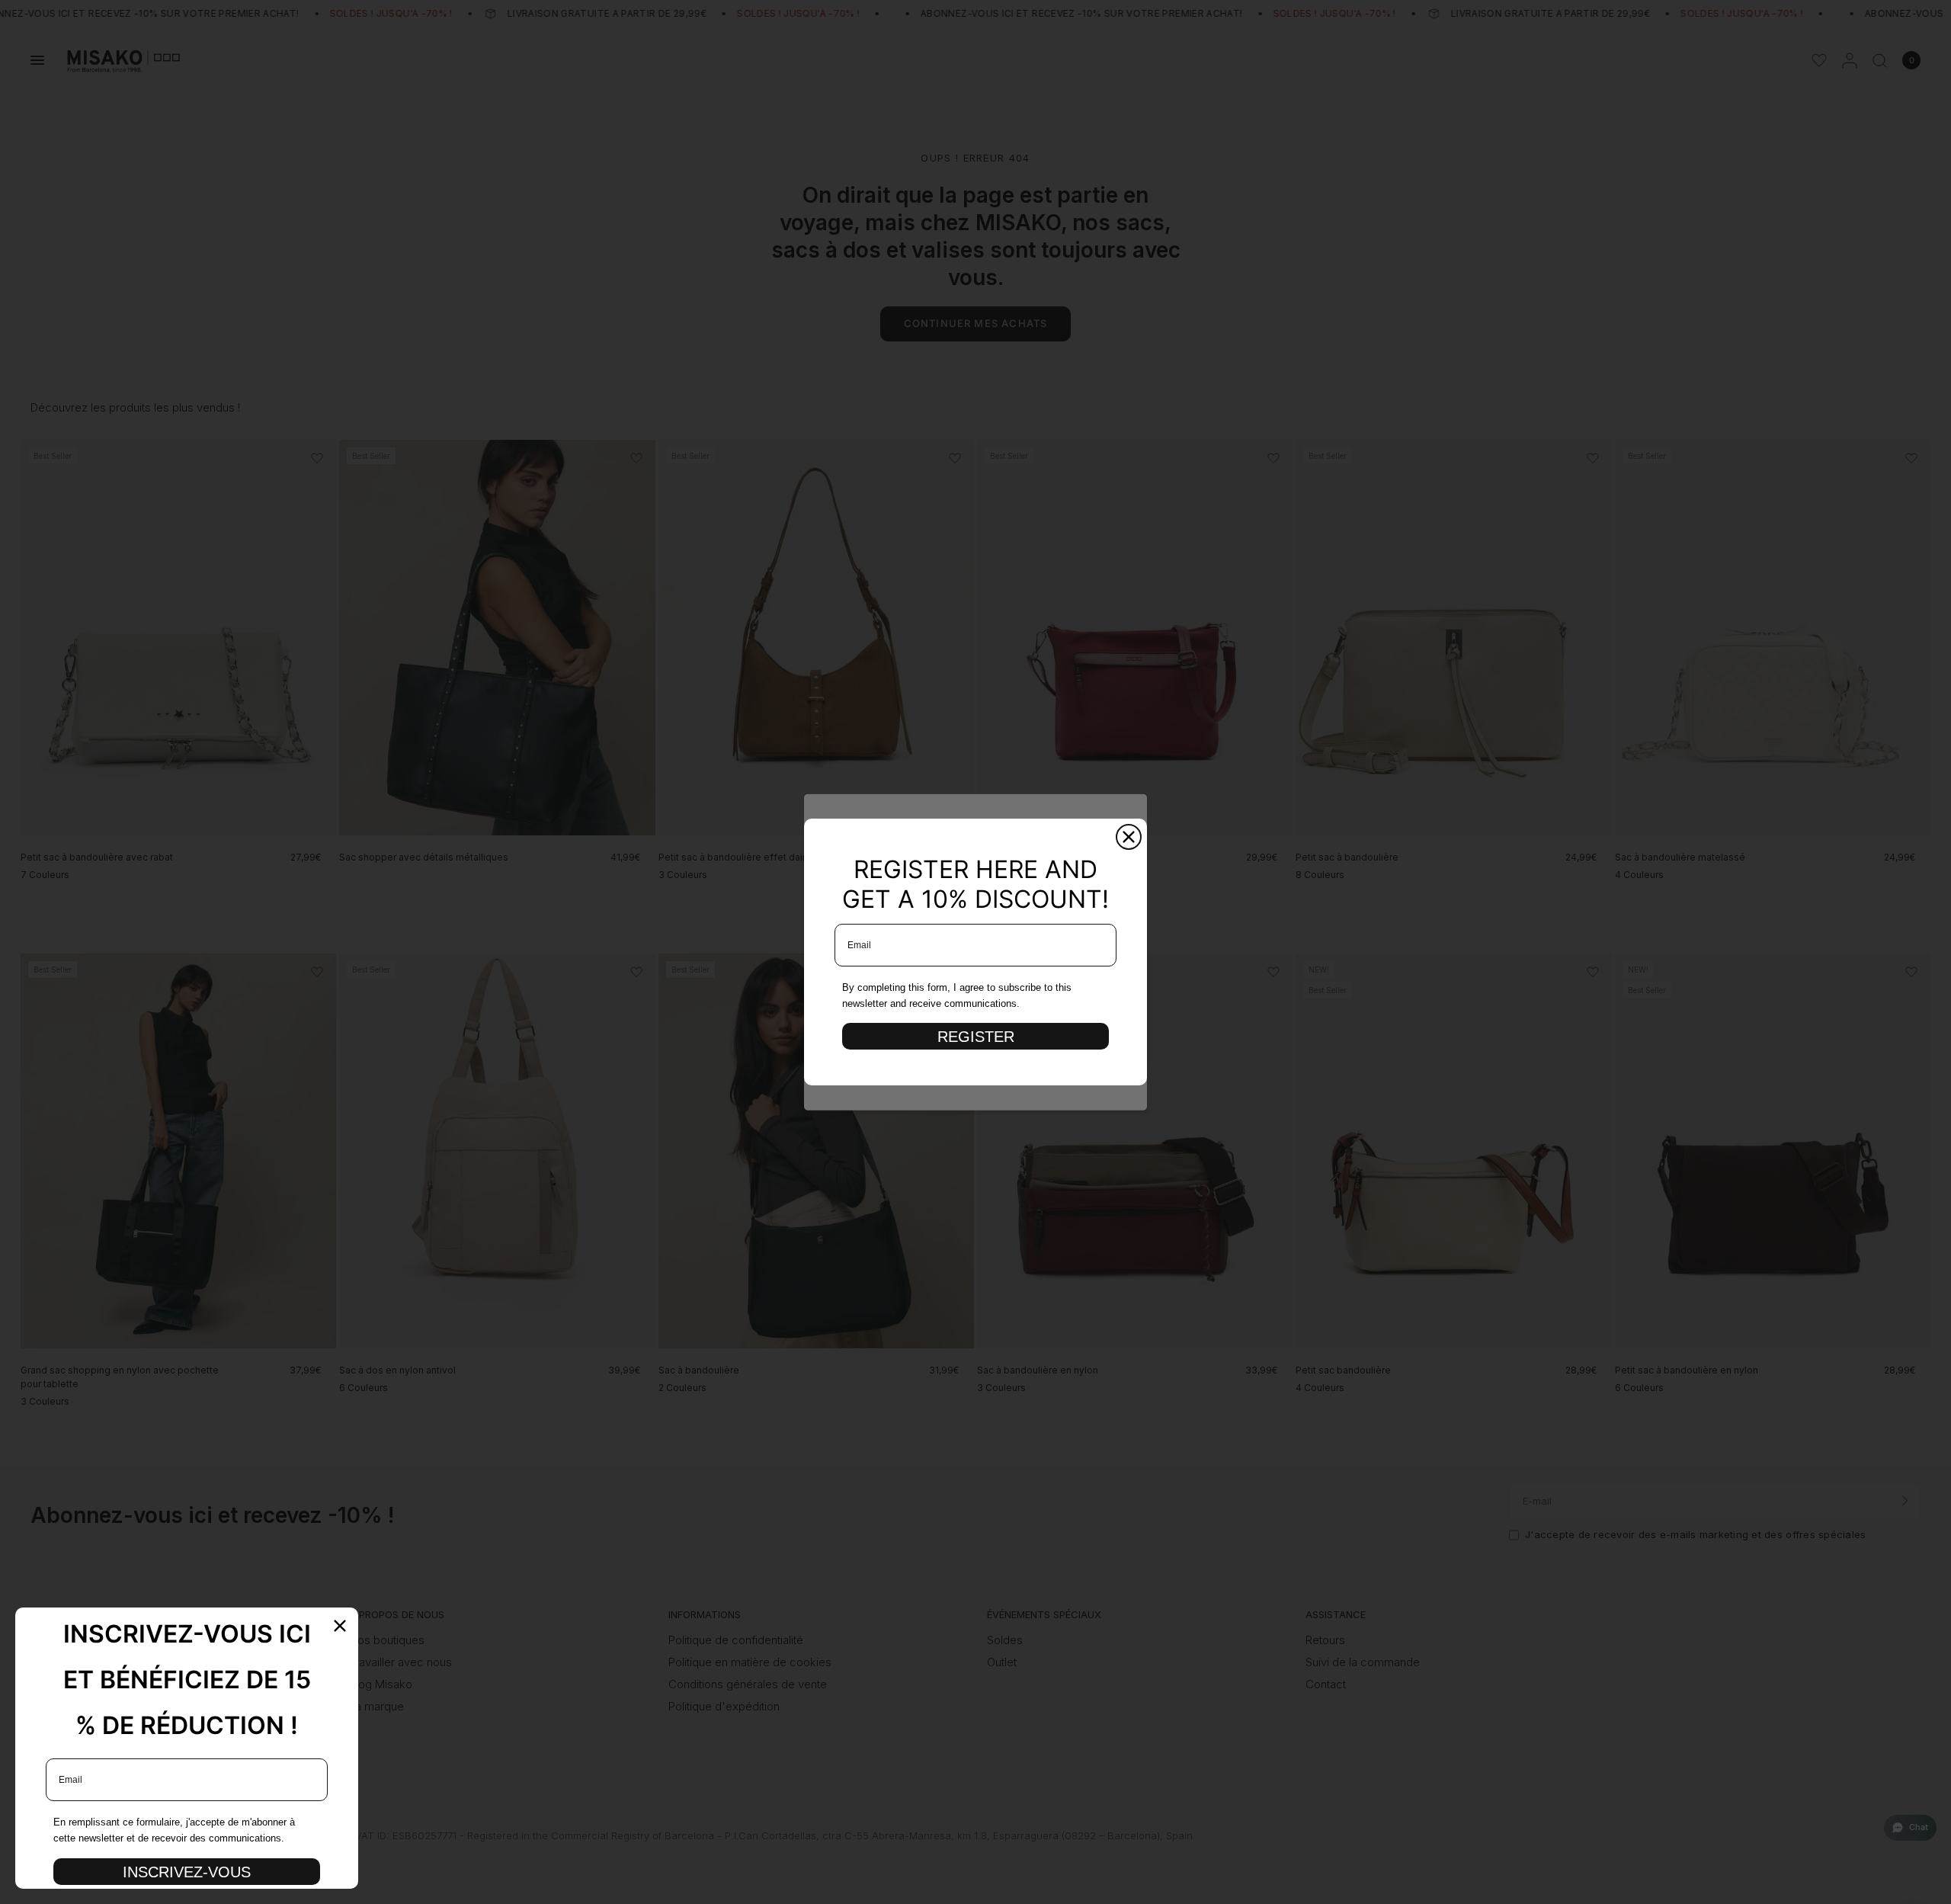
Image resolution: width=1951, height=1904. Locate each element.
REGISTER (976, 1037)
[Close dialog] (1129, 837)
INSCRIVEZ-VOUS (187, 1872)
